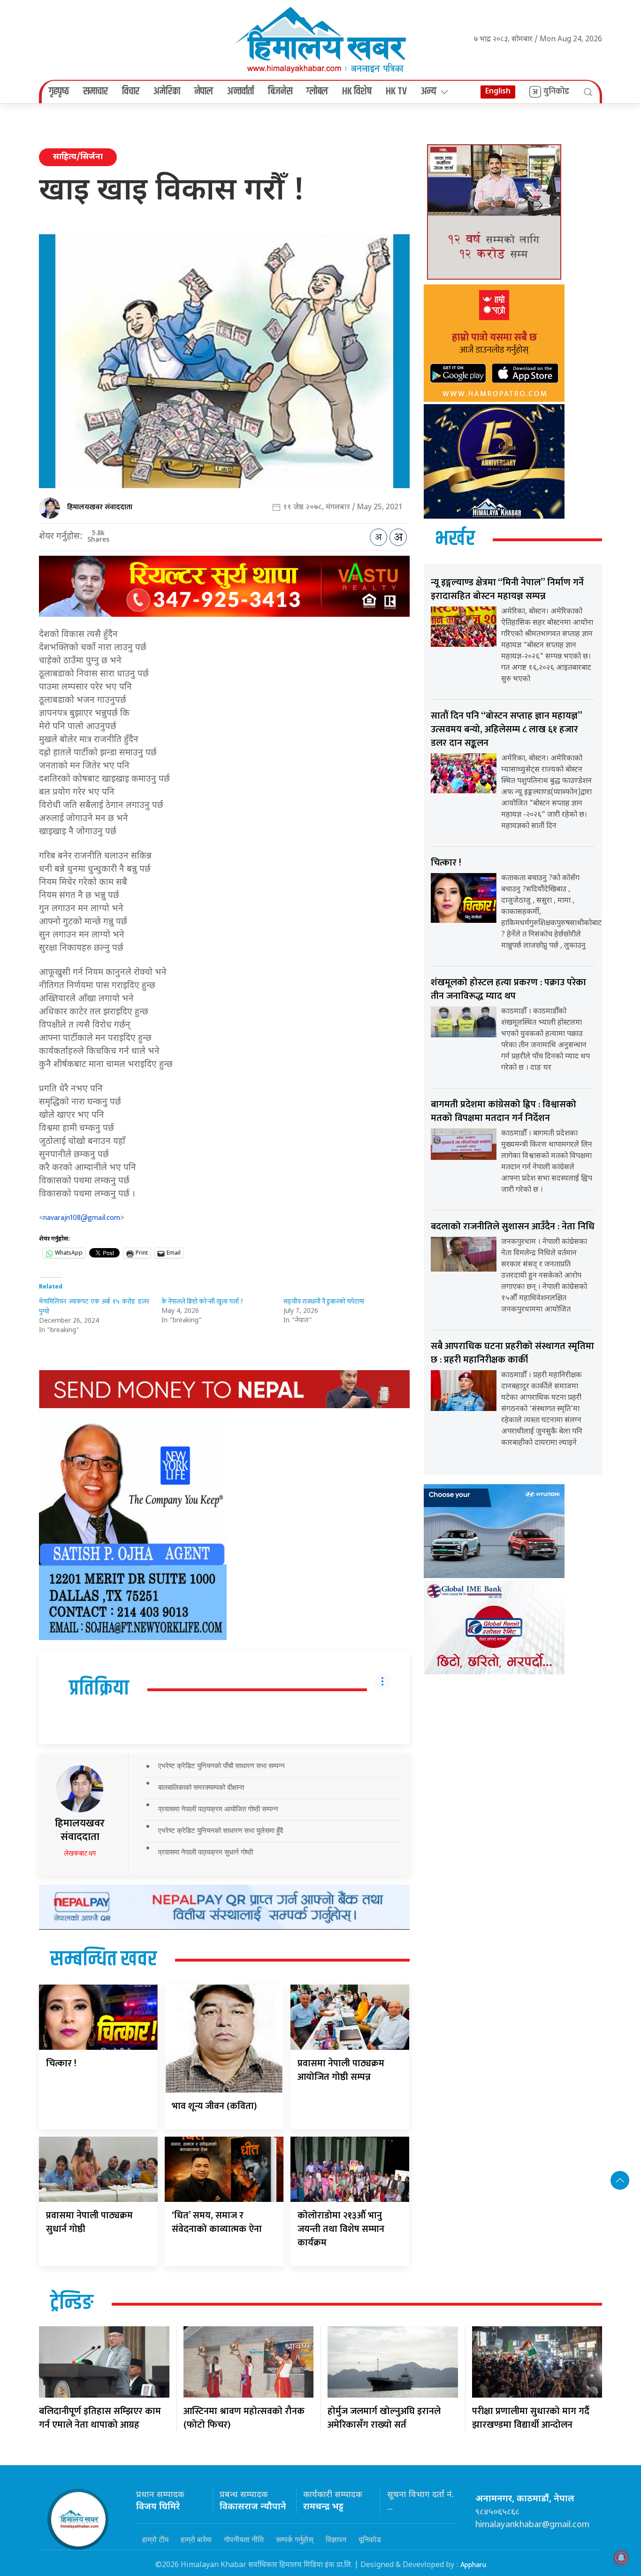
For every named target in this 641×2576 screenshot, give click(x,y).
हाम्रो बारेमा (196, 2539)
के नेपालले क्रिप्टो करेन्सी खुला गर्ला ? (202, 1301)
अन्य (429, 92)
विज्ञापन (336, 2539)
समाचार (95, 92)
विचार (131, 92)
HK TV (396, 92)
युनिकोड (556, 92)
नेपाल (204, 92)
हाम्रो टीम (155, 2539)
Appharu (473, 2565)
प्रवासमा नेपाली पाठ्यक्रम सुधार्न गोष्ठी (206, 1852)
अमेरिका (167, 92)
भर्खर (455, 539)
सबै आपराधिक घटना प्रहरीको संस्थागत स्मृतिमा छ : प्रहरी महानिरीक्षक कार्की (512, 1353)
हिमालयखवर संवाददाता (100, 507)
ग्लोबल (317, 92)
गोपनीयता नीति (244, 2539)
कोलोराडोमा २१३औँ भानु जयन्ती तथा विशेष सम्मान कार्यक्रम (341, 2229)
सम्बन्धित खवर (103, 1960)
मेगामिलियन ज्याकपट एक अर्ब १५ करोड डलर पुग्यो (94, 1306)
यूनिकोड (370, 2539)
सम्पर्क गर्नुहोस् (295, 2539)
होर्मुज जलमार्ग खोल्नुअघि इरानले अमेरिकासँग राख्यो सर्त (384, 2418)
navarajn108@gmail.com (82, 1218)
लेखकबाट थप (80, 1853)
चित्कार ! (61, 2063)
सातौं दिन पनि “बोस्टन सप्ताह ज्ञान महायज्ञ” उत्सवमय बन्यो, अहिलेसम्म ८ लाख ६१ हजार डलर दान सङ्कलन (506, 729)
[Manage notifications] (621, 2558)
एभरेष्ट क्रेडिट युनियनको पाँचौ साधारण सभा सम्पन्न (221, 1766)
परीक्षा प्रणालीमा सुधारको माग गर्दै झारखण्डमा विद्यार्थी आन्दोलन (531, 2418)
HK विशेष (357, 92)
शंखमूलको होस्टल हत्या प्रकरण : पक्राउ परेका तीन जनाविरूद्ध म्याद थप (508, 989)
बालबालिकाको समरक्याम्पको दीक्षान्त (201, 1787)
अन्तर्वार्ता (240, 92)
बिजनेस (280, 92)
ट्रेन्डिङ (72, 2303)
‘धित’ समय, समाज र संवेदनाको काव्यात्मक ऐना (217, 2222)
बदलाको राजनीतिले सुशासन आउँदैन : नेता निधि (513, 1227)
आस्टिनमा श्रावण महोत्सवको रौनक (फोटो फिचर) (244, 2418)
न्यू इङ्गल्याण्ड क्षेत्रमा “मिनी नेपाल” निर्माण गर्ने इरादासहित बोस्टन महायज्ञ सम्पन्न (507, 589)
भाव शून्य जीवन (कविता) (214, 2106)
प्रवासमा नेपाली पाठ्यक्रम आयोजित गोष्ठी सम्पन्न (218, 1809)
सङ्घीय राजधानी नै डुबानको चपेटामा (324, 1301)
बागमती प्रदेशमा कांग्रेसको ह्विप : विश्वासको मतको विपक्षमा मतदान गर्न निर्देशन (504, 1111)
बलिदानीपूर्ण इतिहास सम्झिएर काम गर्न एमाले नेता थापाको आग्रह (100, 2418)
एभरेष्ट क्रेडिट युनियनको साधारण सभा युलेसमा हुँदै (221, 1830)
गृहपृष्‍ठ (59, 92)
